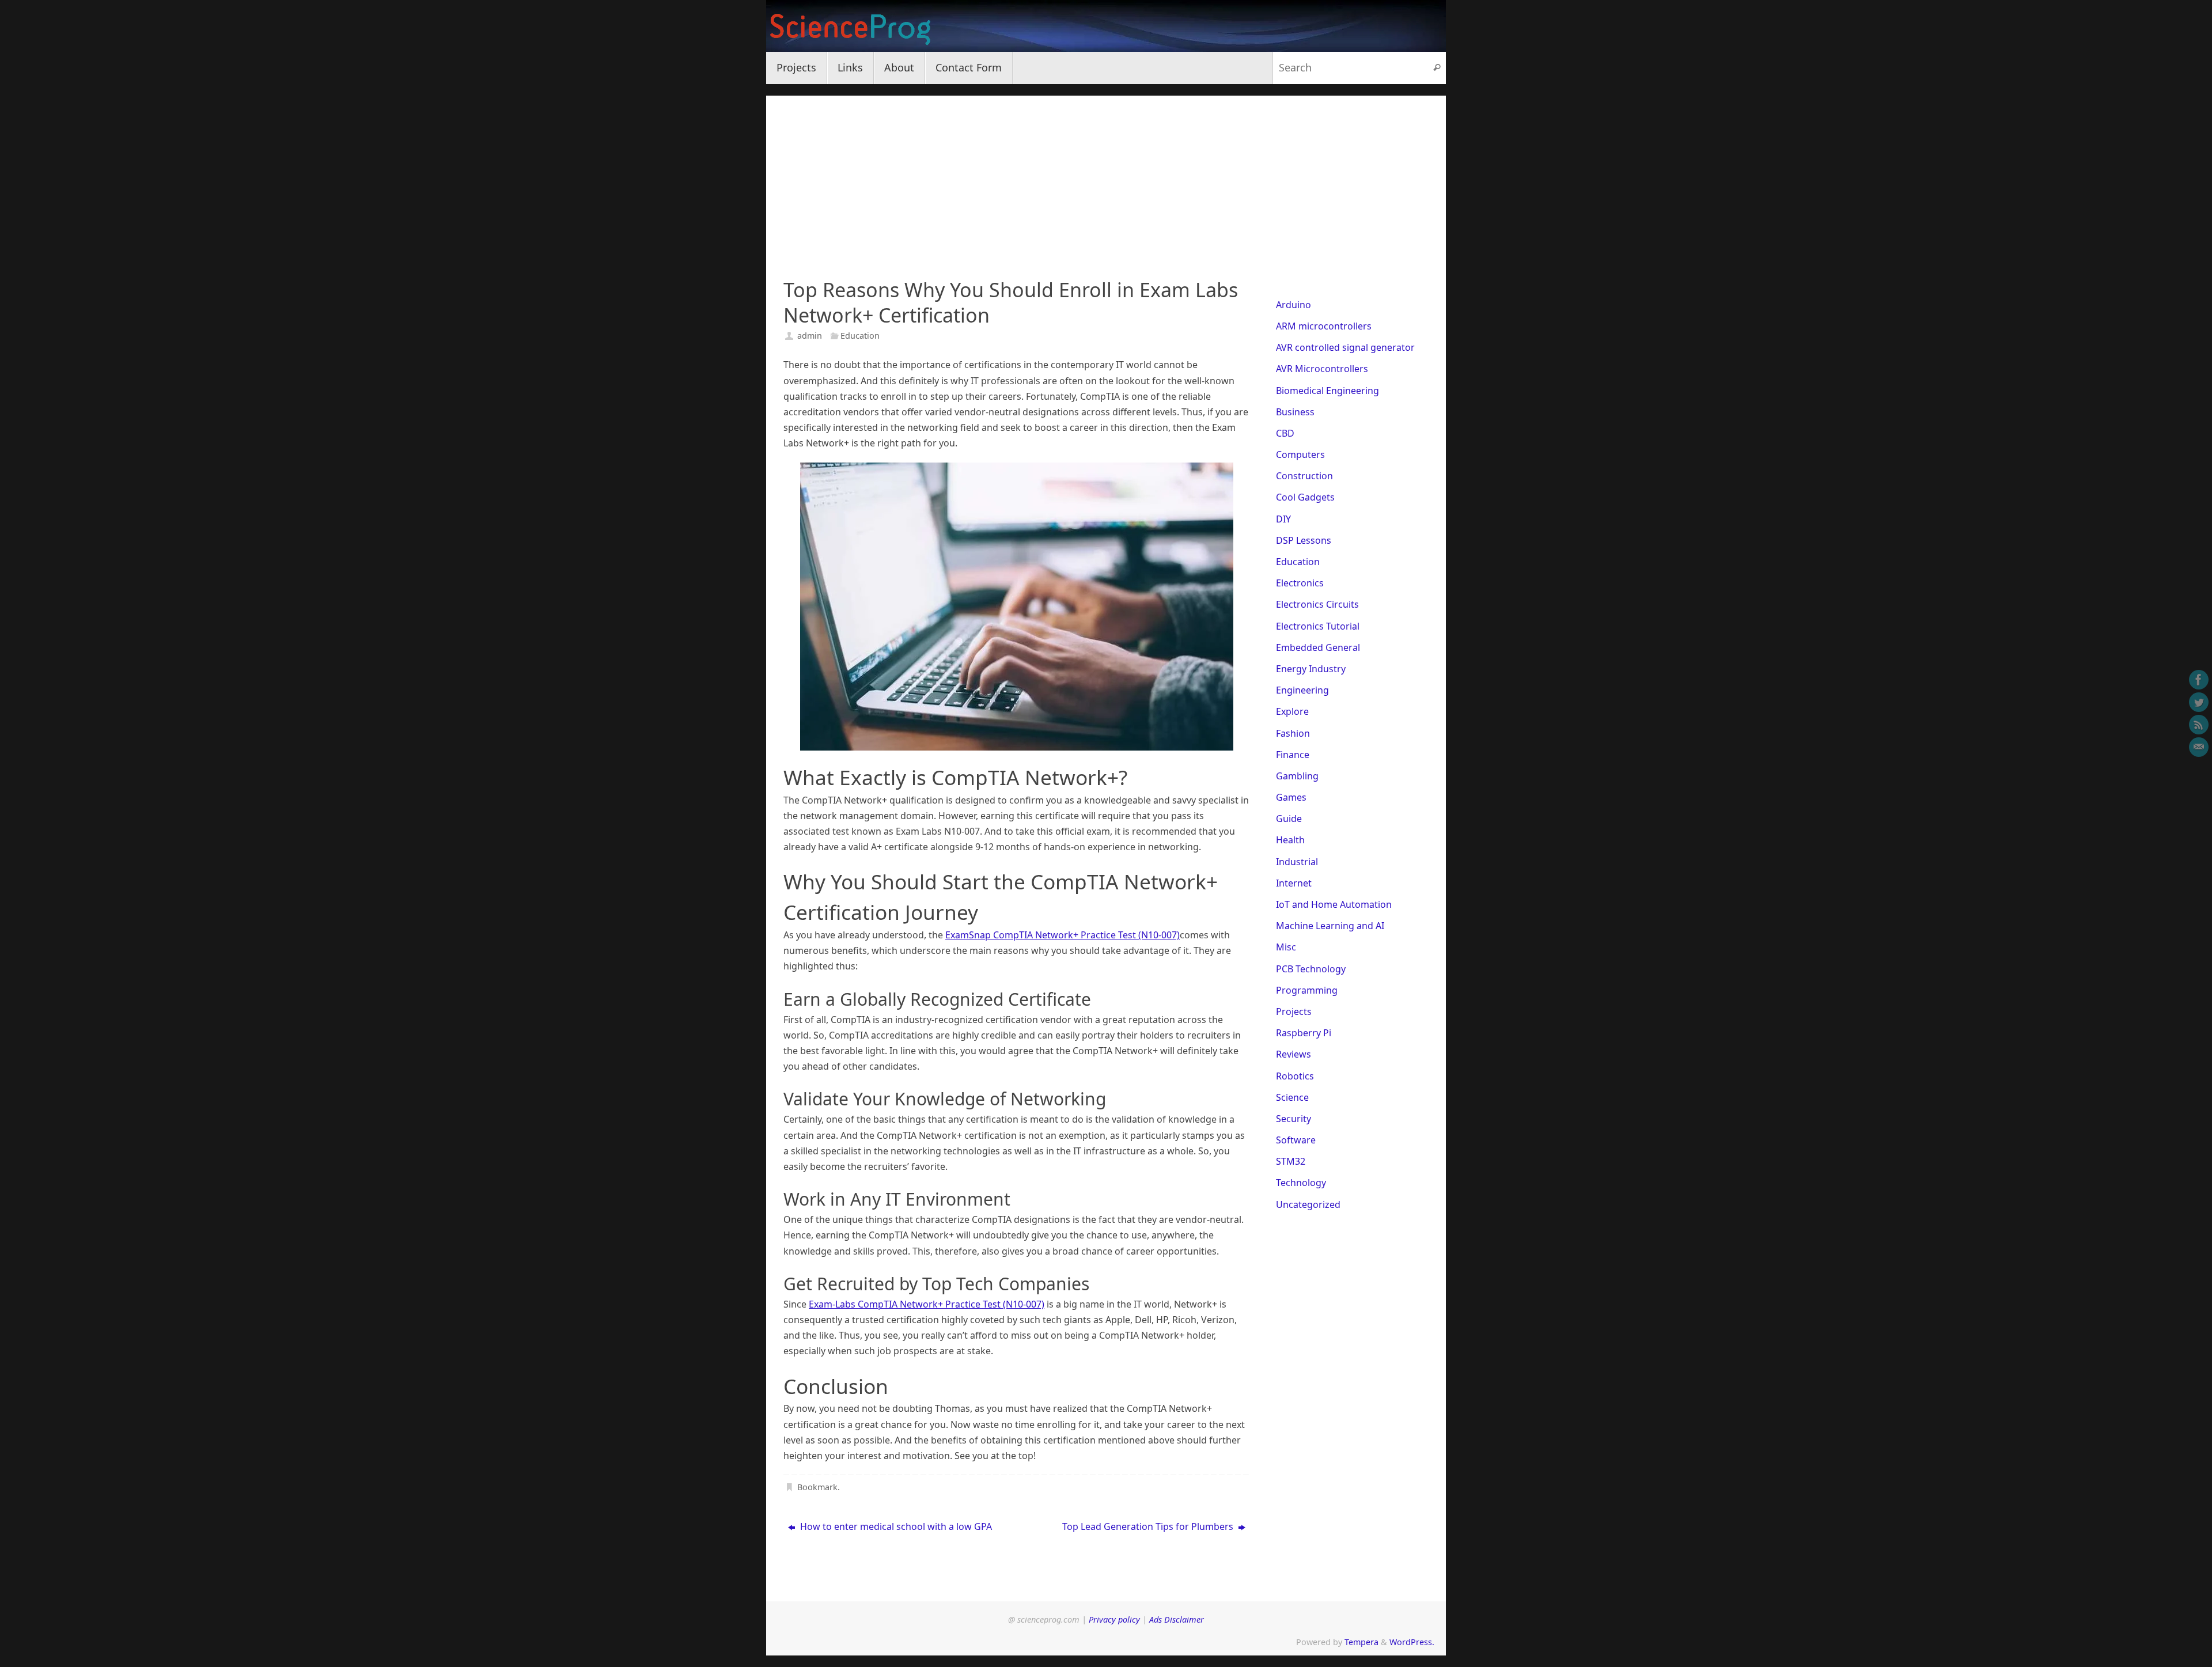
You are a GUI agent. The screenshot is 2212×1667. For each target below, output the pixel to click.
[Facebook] (2199, 680)
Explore (1292, 711)
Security (1294, 1119)
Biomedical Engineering (1327, 391)
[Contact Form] (2199, 747)
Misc (1286, 947)
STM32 (1291, 1161)
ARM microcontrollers (1324, 326)
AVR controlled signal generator (1345, 347)
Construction (1304, 476)
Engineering (1302, 690)
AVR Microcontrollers (1322, 369)
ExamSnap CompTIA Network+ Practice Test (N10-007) (1063, 935)
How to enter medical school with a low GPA (895, 1526)
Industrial (1297, 862)
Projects (1294, 1011)
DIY (1283, 519)
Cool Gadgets (1305, 497)
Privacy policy (1114, 1619)
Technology (1301, 1183)
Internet (1294, 883)
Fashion (1293, 733)
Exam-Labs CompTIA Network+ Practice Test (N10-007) (927, 1304)
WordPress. (1412, 1642)
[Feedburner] (2199, 725)
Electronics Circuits (1317, 604)
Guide (1289, 819)
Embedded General (1318, 647)
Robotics (1295, 1076)
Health (1290, 840)
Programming (1307, 990)
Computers (1300, 454)
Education (860, 336)
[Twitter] (2199, 702)
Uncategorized (1308, 1204)
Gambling (1297, 776)
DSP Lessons (1304, 540)
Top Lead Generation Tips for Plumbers (1149, 1526)
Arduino (1294, 305)
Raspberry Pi (1304, 1033)
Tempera (1361, 1642)
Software (1296, 1140)
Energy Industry (1311, 669)
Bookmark (817, 1487)
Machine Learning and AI (1330, 926)
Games (1291, 797)
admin (810, 336)
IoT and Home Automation (1334, 904)
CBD (1285, 433)
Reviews (1294, 1054)
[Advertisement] (1106, 176)
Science (1292, 1097)
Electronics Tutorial (1318, 626)
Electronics (1300, 583)
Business (1295, 412)
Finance (1293, 755)
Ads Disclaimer (1177, 1619)
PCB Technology (1311, 969)
